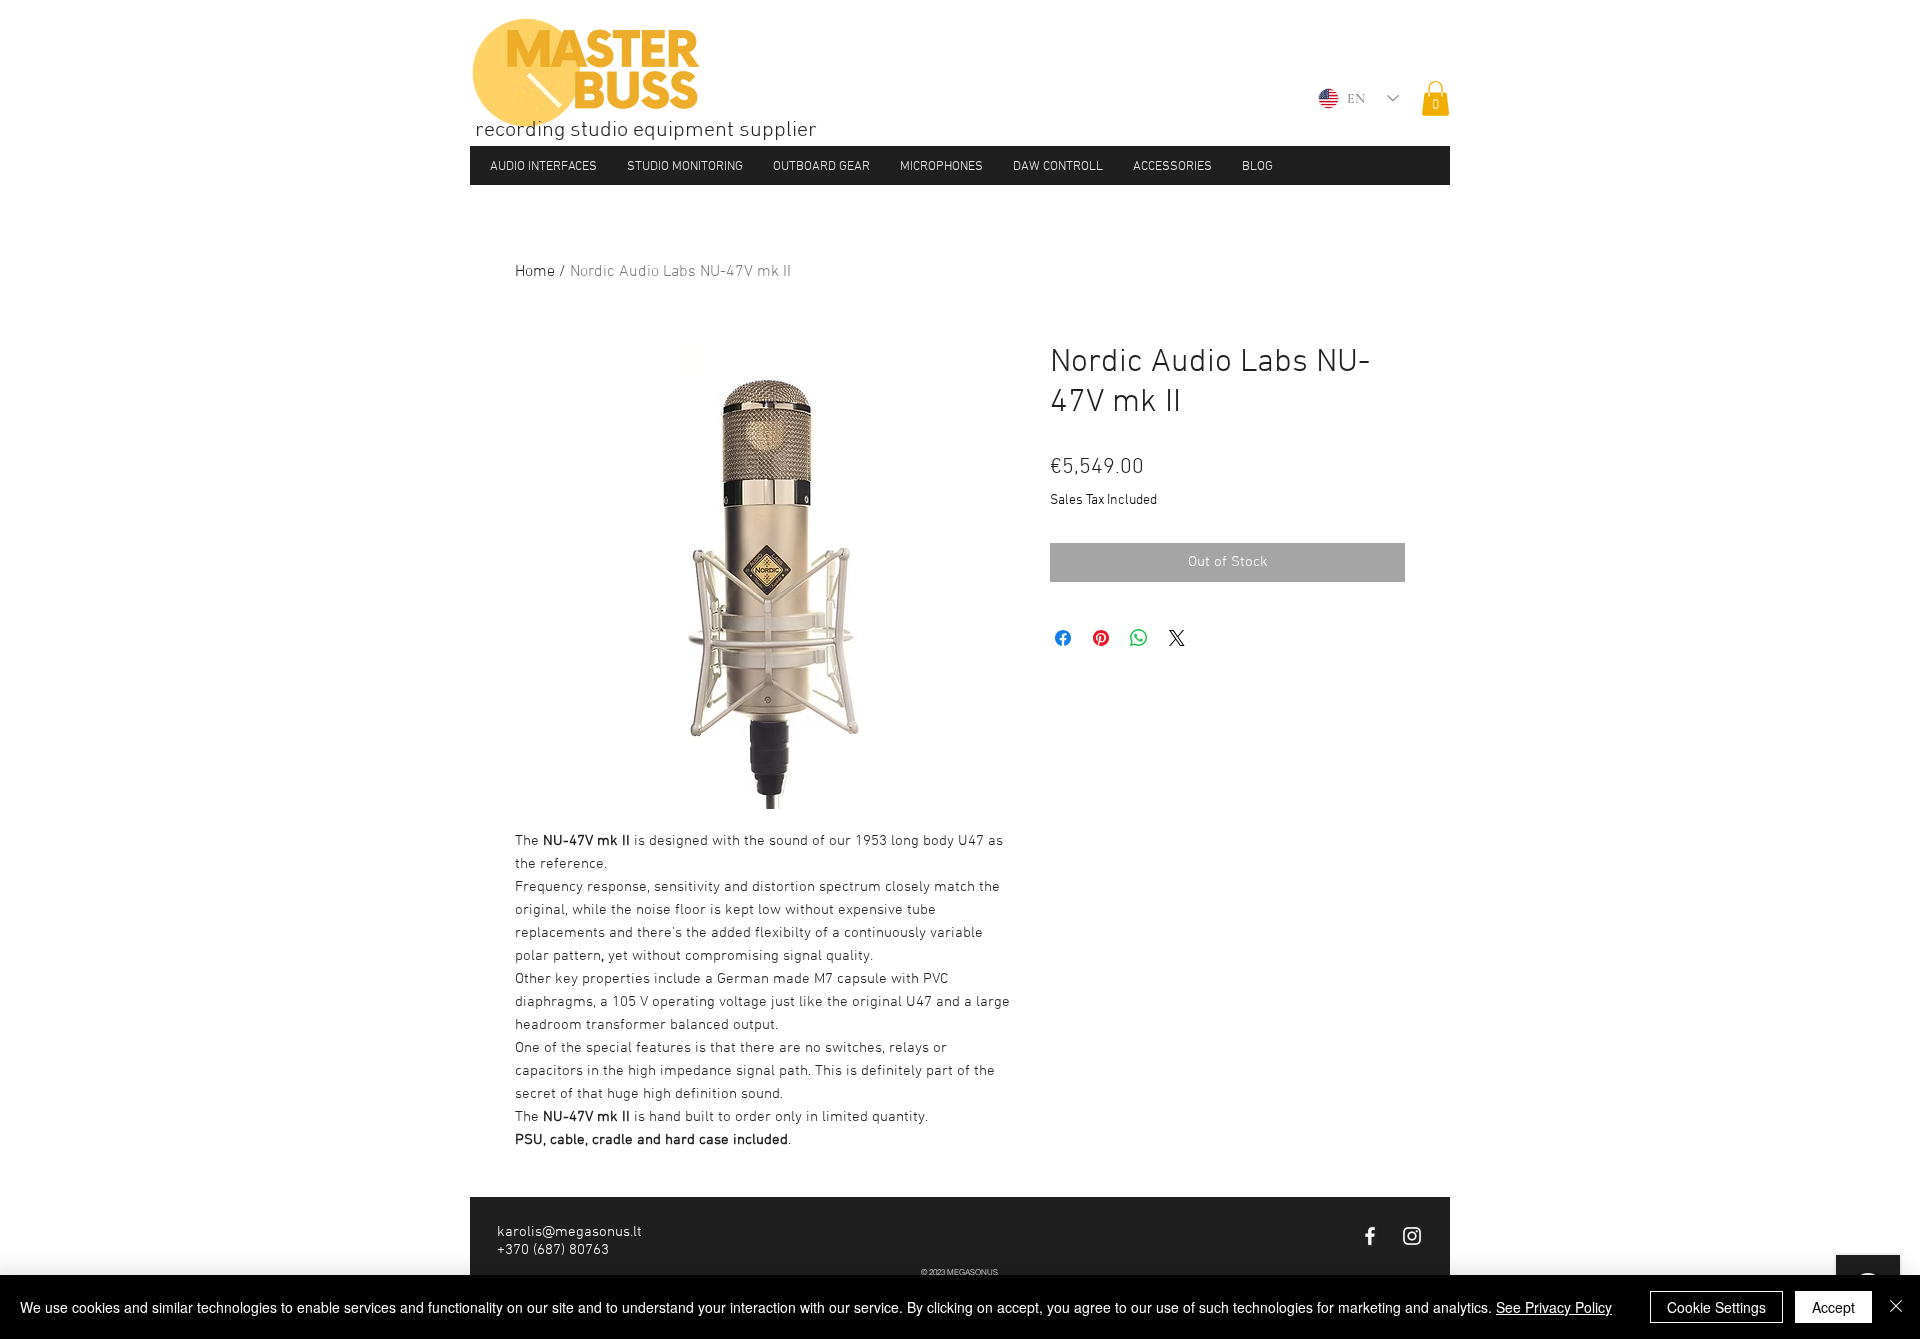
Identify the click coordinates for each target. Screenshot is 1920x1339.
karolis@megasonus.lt (569, 1232)
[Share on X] (1177, 638)
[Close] (1896, 1307)
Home (535, 272)
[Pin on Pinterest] (1101, 638)
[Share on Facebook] (1063, 638)
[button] (1435, 98)
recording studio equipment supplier (646, 130)
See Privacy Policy (1554, 1307)
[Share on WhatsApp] (1139, 638)
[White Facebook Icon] (1370, 1236)
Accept (1833, 1307)
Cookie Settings (1716, 1307)
